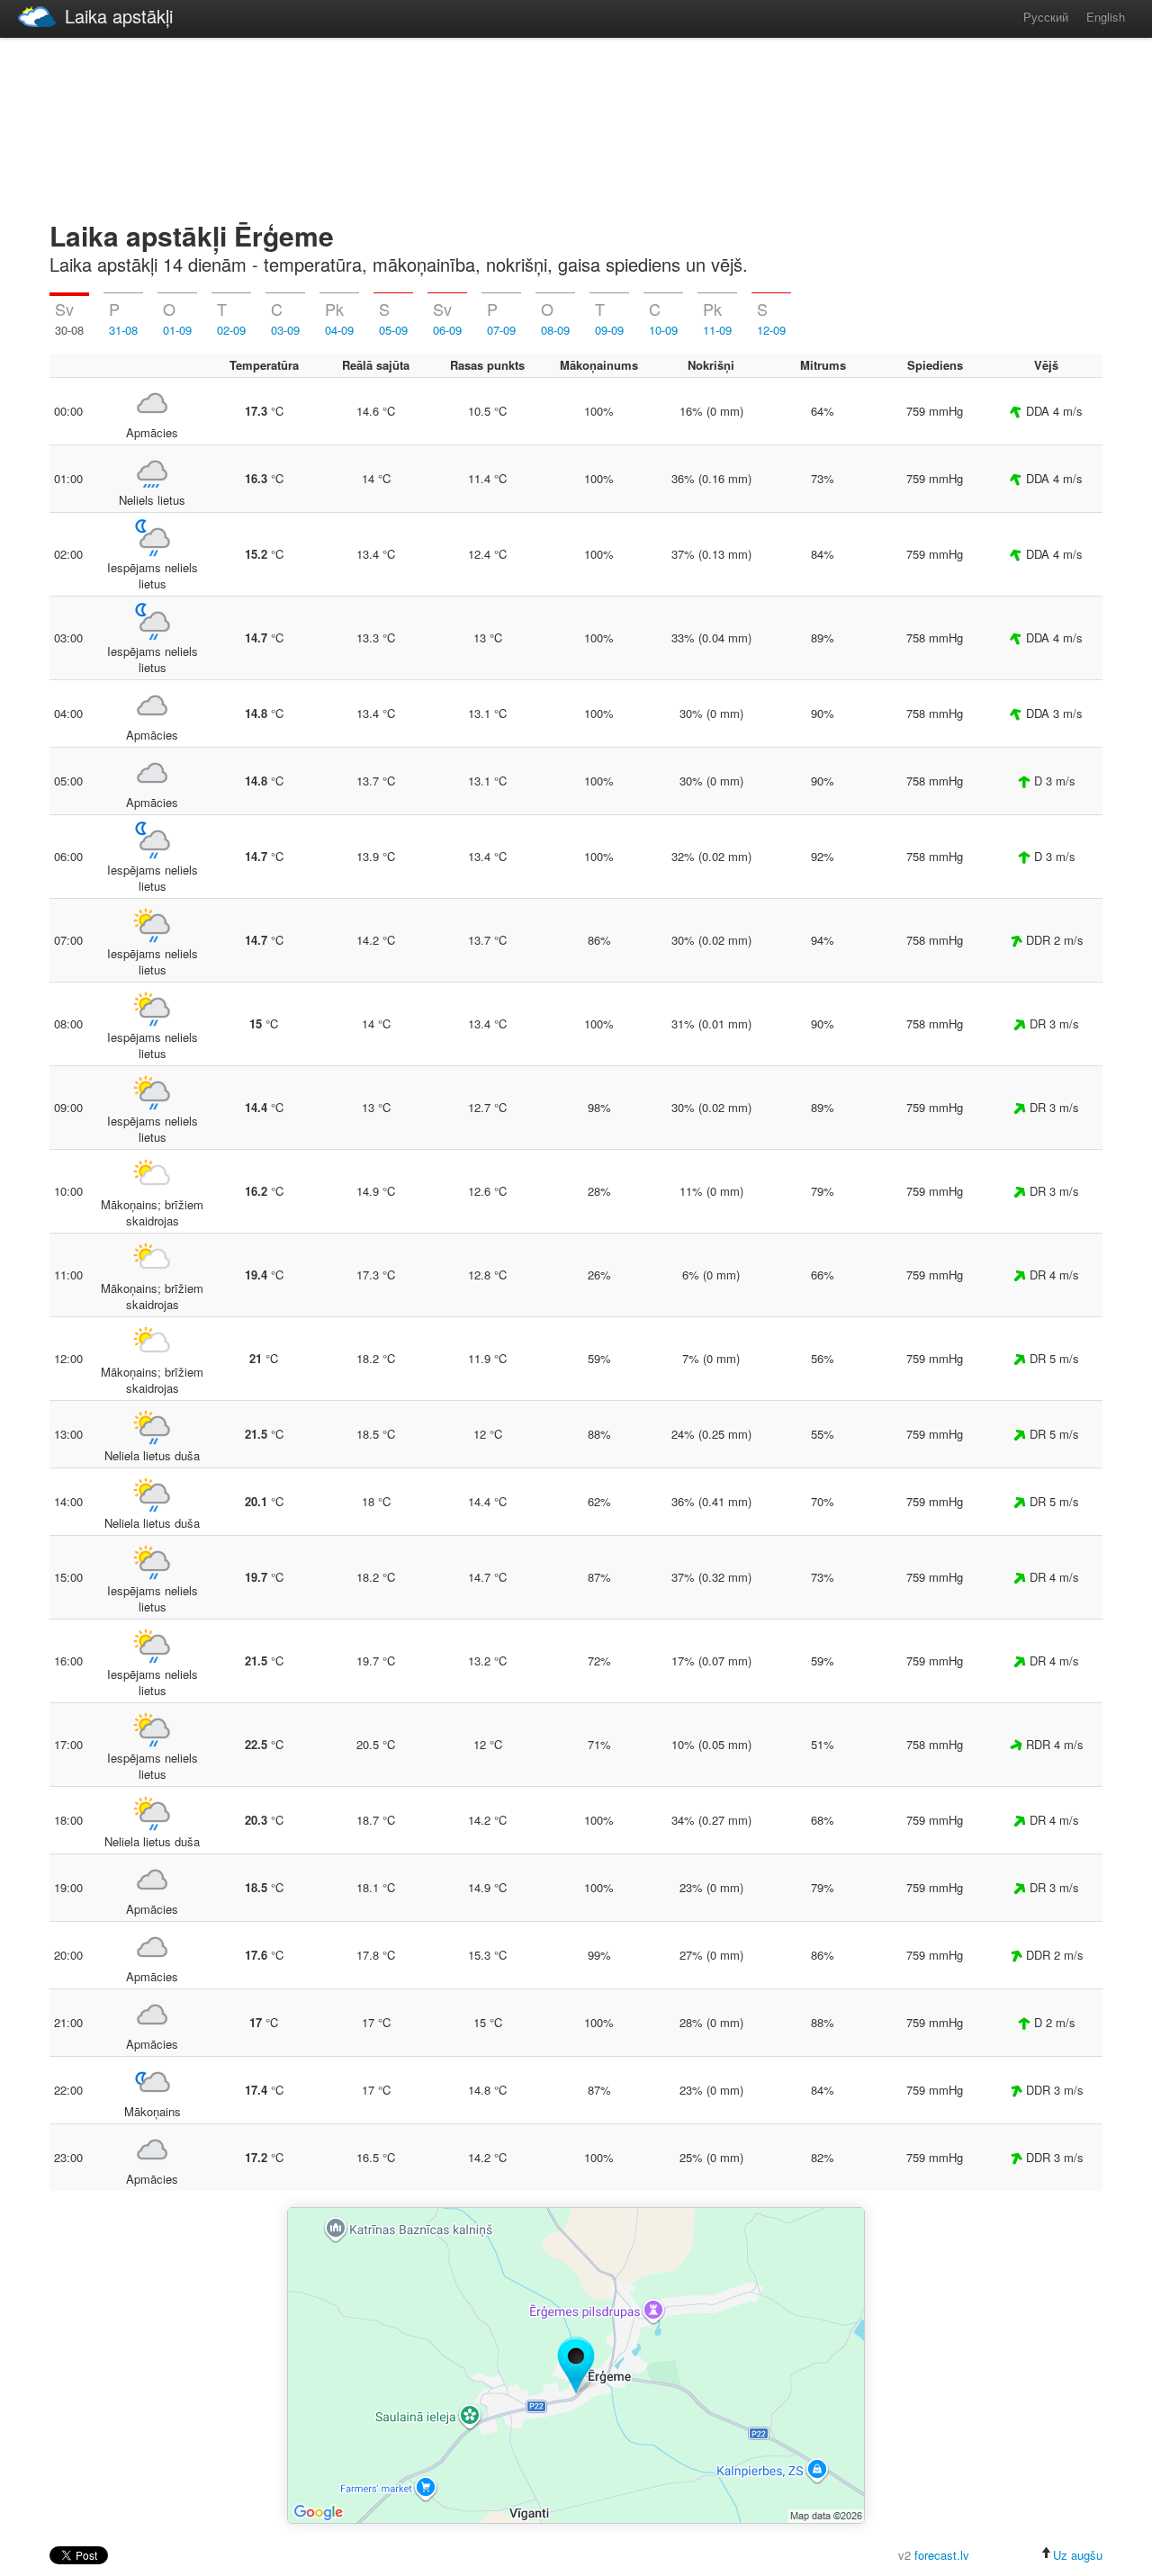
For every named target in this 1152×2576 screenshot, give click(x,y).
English (1106, 17)
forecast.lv (942, 2555)
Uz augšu (1078, 2555)
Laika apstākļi (119, 16)
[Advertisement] (576, 126)
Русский (1046, 17)
